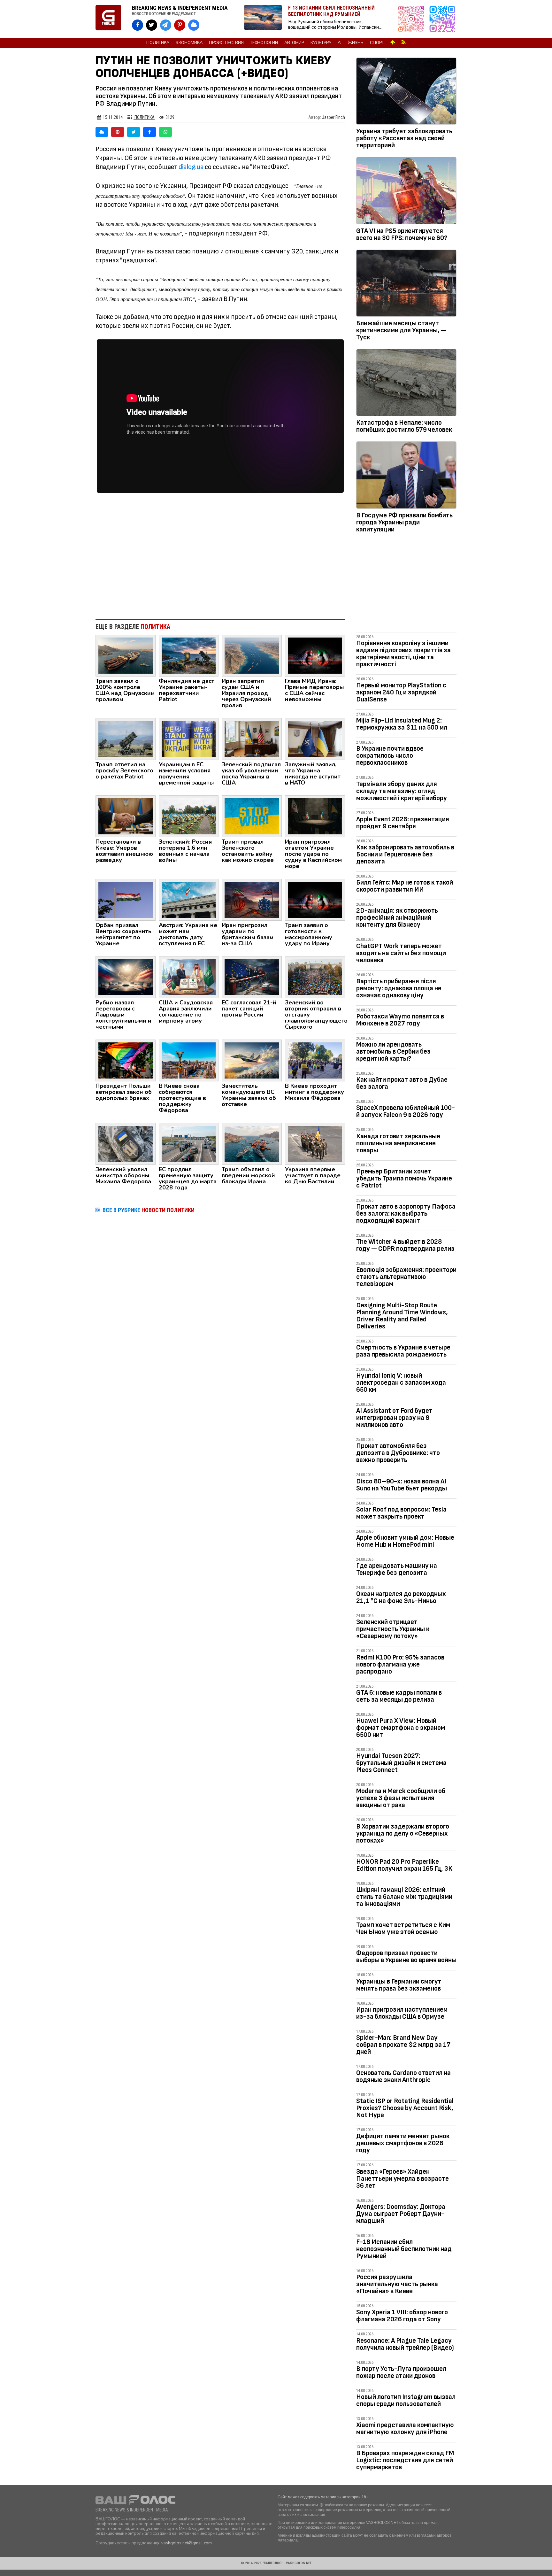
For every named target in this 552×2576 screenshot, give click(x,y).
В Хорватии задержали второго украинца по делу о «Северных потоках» (403, 1833)
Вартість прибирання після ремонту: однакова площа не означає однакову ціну (399, 988)
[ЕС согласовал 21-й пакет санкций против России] (252, 977)
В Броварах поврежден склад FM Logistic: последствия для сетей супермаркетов (405, 2460)
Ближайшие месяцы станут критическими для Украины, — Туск (401, 330)
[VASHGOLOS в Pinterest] (180, 25)
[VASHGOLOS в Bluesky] (194, 25)
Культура (321, 43)
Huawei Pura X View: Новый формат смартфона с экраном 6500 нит (401, 1728)
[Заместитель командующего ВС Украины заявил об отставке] (252, 1060)
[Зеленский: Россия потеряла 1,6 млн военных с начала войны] (189, 816)
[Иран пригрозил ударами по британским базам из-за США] (252, 899)
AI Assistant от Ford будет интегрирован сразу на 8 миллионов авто (394, 1418)
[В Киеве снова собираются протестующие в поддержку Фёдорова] (189, 1060)
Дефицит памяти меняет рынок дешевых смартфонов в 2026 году (403, 2143)
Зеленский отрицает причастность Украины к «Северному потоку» (393, 1629)
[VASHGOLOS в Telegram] (166, 25)
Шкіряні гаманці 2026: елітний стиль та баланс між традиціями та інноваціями (404, 1897)
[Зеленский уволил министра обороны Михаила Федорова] (126, 1143)
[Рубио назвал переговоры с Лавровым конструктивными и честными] (126, 977)
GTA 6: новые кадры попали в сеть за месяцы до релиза (399, 1696)
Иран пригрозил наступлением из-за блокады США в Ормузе (402, 2013)
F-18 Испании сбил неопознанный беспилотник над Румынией (404, 2249)
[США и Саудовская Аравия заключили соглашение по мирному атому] (189, 977)
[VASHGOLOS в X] (152, 25)
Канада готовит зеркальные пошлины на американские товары (398, 1143)
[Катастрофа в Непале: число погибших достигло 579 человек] (406, 384)
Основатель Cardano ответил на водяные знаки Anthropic (403, 2076)
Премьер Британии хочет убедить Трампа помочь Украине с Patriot (404, 1178)
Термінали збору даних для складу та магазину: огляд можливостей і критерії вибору (402, 791)
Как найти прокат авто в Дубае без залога (402, 1083)
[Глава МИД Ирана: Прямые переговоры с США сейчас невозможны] (315, 655)
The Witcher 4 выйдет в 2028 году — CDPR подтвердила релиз (405, 1245)
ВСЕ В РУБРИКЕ (149, 1210)
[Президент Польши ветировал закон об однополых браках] (126, 1060)
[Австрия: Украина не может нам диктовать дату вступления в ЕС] (189, 899)
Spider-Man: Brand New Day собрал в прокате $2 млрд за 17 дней (403, 2045)
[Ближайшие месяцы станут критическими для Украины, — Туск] (406, 284)
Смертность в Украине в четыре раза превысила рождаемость (403, 1351)
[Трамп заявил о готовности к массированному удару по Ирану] (315, 899)
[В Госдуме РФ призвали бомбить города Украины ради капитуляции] (406, 476)
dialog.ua (191, 167)
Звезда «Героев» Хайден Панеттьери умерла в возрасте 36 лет (402, 2179)
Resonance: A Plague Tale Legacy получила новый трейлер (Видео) (405, 2344)
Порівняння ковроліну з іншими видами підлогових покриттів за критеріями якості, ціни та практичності (403, 654)
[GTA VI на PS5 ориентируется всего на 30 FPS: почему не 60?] (406, 192)
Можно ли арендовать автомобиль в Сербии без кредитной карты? (393, 1052)
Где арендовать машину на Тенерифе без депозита (397, 1569)
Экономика (189, 43)
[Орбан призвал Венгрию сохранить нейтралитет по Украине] (126, 899)
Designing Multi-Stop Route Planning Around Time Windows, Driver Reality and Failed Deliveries (402, 1316)
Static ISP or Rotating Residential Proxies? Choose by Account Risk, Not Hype (405, 2108)
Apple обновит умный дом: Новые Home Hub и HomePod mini (405, 1541)
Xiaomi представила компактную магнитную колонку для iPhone (405, 2429)
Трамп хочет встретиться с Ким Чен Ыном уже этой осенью (403, 1928)
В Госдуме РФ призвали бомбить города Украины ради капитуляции (404, 522)
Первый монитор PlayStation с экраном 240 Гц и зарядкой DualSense (401, 692)
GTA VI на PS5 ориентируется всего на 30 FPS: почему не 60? (402, 234)
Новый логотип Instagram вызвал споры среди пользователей (406, 2400)
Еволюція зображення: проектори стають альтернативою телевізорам (406, 1277)
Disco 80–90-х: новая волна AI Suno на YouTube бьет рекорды (402, 1485)
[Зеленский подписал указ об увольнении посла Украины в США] (252, 739)
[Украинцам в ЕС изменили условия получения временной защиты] (189, 739)
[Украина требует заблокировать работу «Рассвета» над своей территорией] (406, 92)
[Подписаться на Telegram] (442, 19)
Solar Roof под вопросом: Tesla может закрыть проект (401, 1513)
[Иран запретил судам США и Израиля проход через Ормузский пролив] (252, 655)
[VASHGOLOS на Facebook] (138, 25)
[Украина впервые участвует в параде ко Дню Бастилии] (315, 1143)
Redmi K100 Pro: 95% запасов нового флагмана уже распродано (400, 1664)
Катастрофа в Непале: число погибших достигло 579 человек (404, 426)
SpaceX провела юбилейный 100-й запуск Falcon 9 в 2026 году (406, 1111)
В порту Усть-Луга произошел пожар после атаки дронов (401, 2372)
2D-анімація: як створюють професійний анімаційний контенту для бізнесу (397, 918)
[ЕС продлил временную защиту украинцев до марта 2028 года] (189, 1143)
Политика (158, 43)
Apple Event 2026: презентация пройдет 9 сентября (403, 823)
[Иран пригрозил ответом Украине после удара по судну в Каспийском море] (315, 816)
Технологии (264, 43)
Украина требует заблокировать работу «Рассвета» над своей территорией (404, 138)
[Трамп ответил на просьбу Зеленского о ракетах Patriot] (126, 739)
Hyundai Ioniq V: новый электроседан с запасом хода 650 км (401, 1383)
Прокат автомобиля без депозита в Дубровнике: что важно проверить (398, 1453)
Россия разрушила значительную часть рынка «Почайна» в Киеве (397, 2284)
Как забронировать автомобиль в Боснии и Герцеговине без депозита (405, 854)
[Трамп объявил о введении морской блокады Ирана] (252, 1143)
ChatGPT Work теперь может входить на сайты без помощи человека (401, 953)
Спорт (377, 43)
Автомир (294, 43)
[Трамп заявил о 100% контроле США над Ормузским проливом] (126, 655)
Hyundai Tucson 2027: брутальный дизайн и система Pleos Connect (401, 1763)
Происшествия (226, 43)
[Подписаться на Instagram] (413, 19)
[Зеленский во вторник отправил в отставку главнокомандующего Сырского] (315, 977)
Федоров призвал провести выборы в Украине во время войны (406, 1957)
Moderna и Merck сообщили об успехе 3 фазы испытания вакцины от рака (401, 1798)
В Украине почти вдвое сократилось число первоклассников (390, 756)
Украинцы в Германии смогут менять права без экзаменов (399, 1985)
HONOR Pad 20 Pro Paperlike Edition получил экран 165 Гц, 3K (404, 1865)
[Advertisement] (220, 562)
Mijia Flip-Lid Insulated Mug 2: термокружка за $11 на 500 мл (402, 724)
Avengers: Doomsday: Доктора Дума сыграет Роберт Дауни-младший (401, 2214)
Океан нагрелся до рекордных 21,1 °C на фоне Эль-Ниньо (401, 1597)
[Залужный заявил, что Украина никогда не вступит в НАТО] (315, 739)
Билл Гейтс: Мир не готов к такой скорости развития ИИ (405, 886)
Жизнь (356, 43)
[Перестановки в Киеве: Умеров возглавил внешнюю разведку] (126, 816)
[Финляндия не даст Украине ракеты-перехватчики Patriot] (189, 655)
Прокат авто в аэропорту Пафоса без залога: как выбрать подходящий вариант (406, 1214)
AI (340, 43)
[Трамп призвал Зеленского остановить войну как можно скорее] (252, 816)
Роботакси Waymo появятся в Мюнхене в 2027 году (400, 1020)
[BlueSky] (102, 132)
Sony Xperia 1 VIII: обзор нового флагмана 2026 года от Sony (402, 2316)
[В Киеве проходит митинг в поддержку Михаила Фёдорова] (315, 1060)
